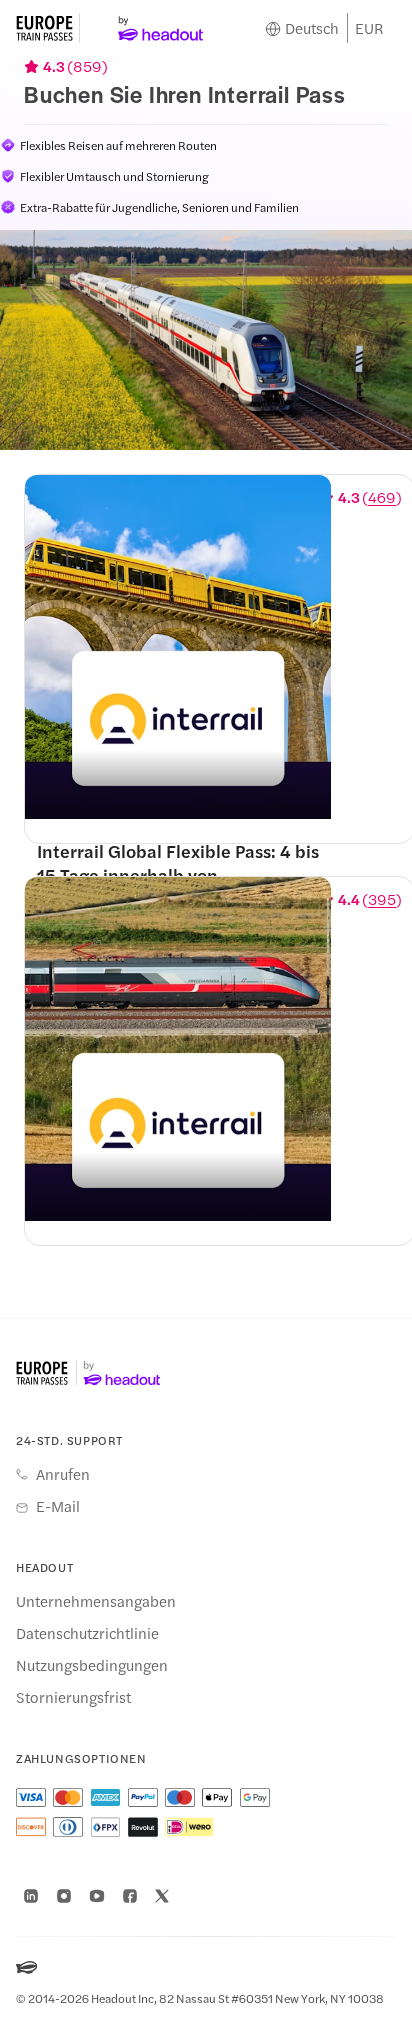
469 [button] (382, 497)
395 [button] (382, 899)
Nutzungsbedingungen (92, 1665)
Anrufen (63, 1474)
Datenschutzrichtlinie (87, 1633)
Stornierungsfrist (73, 1697)
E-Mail (58, 1506)
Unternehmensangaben (96, 1601)
